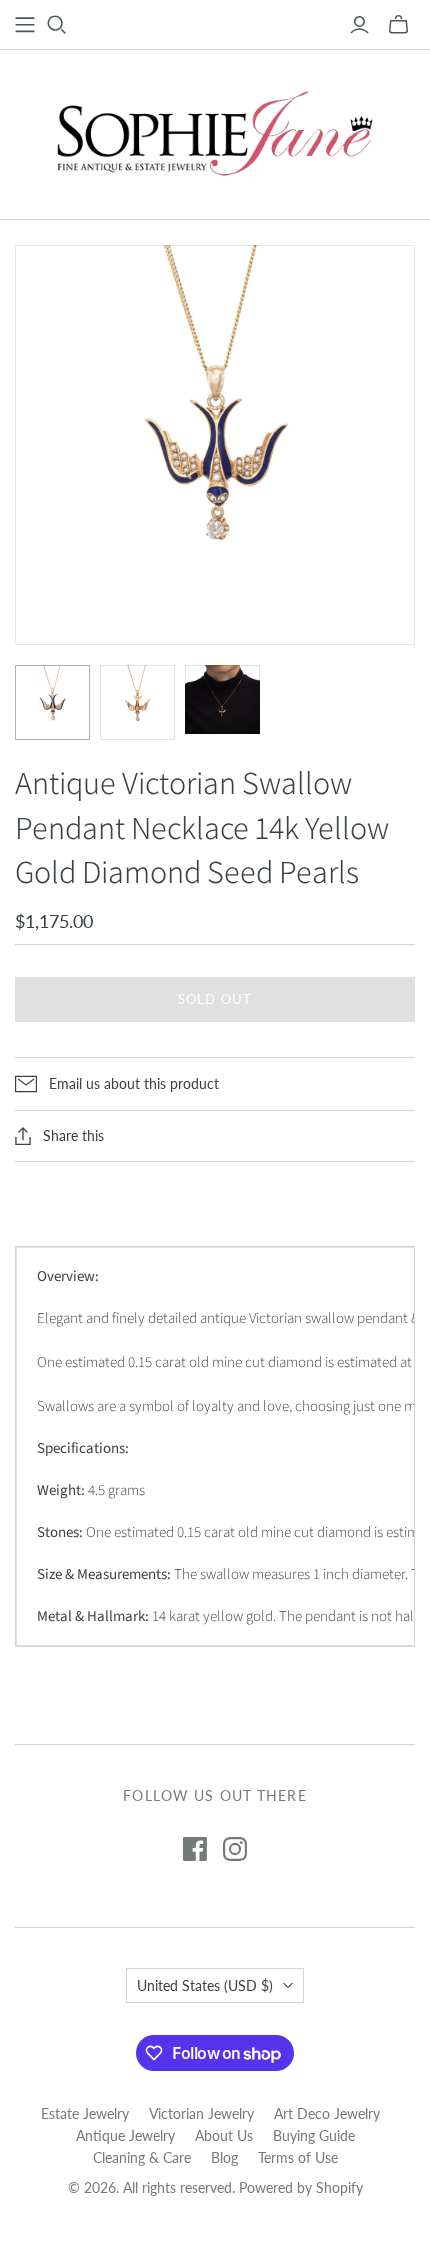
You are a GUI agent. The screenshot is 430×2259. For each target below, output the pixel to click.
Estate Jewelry (85, 2113)
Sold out (214, 999)
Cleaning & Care (142, 2157)
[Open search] (57, 25)
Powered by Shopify (301, 2187)
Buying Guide (314, 2135)
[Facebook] (195, 1849)
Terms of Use (298, 2157)
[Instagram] (235, 1849)
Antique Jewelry (125, 2135)
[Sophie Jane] (215, 130)
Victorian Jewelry (201, 2113)
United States (205, 1985)
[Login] (359, 25)
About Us (224, 2135)
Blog (224, 2157)
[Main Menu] (25, 25)
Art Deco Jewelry (327, 2113)
